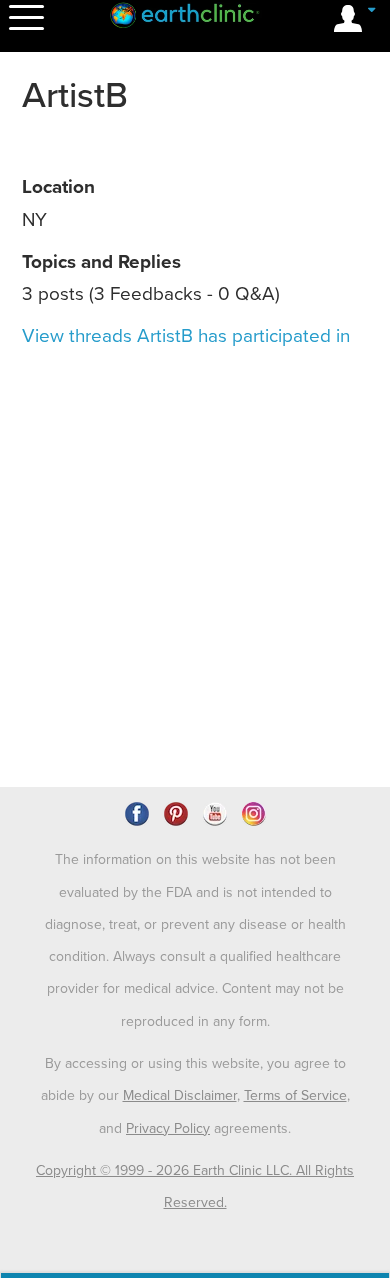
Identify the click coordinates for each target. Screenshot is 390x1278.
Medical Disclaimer (180, 1095)
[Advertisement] (195, 445)
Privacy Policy (168, 1128)
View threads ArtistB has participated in (186, 336)
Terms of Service (295, 1095)
